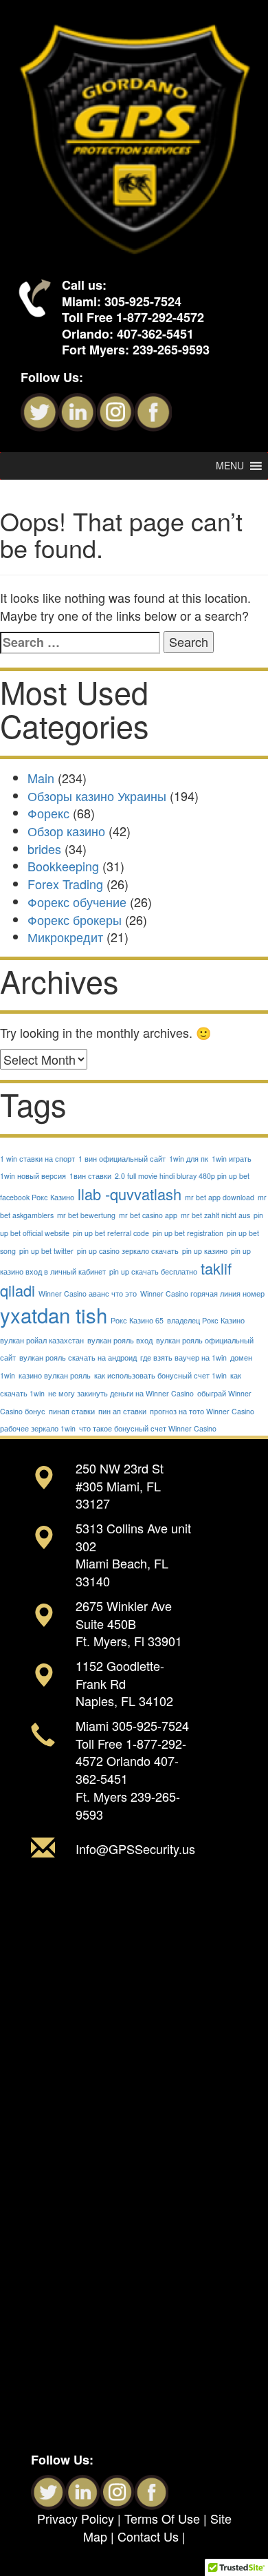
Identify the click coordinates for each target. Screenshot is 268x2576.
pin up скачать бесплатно (153, 1271)
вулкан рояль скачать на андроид (78, 1358)
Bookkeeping (63, 866)
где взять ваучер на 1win (183, 1358)
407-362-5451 (155, 334)
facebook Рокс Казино (37, 1197)
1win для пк (189, 1159)
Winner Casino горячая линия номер (202, 1294)
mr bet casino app (148, 1215)
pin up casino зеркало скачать (128, 1251)
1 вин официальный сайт (122, 1159)
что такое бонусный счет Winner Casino (148, 1428)
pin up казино (205, 1251)
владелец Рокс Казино (206, 1320)
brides (44, 849)
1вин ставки (90, 1176)
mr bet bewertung (86, 1215)
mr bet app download (220, 1197)
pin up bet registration (188, 1233)
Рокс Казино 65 (137, 1320)
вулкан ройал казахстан (42, 1340)
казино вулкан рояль (55, 1375)
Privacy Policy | (81, 2518)
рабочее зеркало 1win (38, 1428)
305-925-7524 (143, 301)
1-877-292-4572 (160, 317)
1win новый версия (33, 1176)
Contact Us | (152, 2536)
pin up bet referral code (111, 1233)
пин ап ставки (122, 1411)
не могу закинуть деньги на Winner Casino (121, 1393)
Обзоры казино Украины (97, 796)
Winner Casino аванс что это (88, 1294)
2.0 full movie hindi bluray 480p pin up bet (182, 1176)
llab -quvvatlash (130, 1194)
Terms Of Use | (167, 2518)
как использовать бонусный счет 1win (160, 1375)
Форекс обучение (77, 902)
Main (41, 778)
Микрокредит (65, 937)
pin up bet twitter (46, 1251)
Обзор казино (66, 831)
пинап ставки (72, 1411)
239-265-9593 (171, 350)
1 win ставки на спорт (37, 1159)
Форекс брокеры (75, 919)
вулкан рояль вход (120, 1340)
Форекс (48, 813)
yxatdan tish (54, 1314)
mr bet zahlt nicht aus (215, 1215)
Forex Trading (65, 884)
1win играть (232, 1159)
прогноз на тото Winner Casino (202, 1411)
